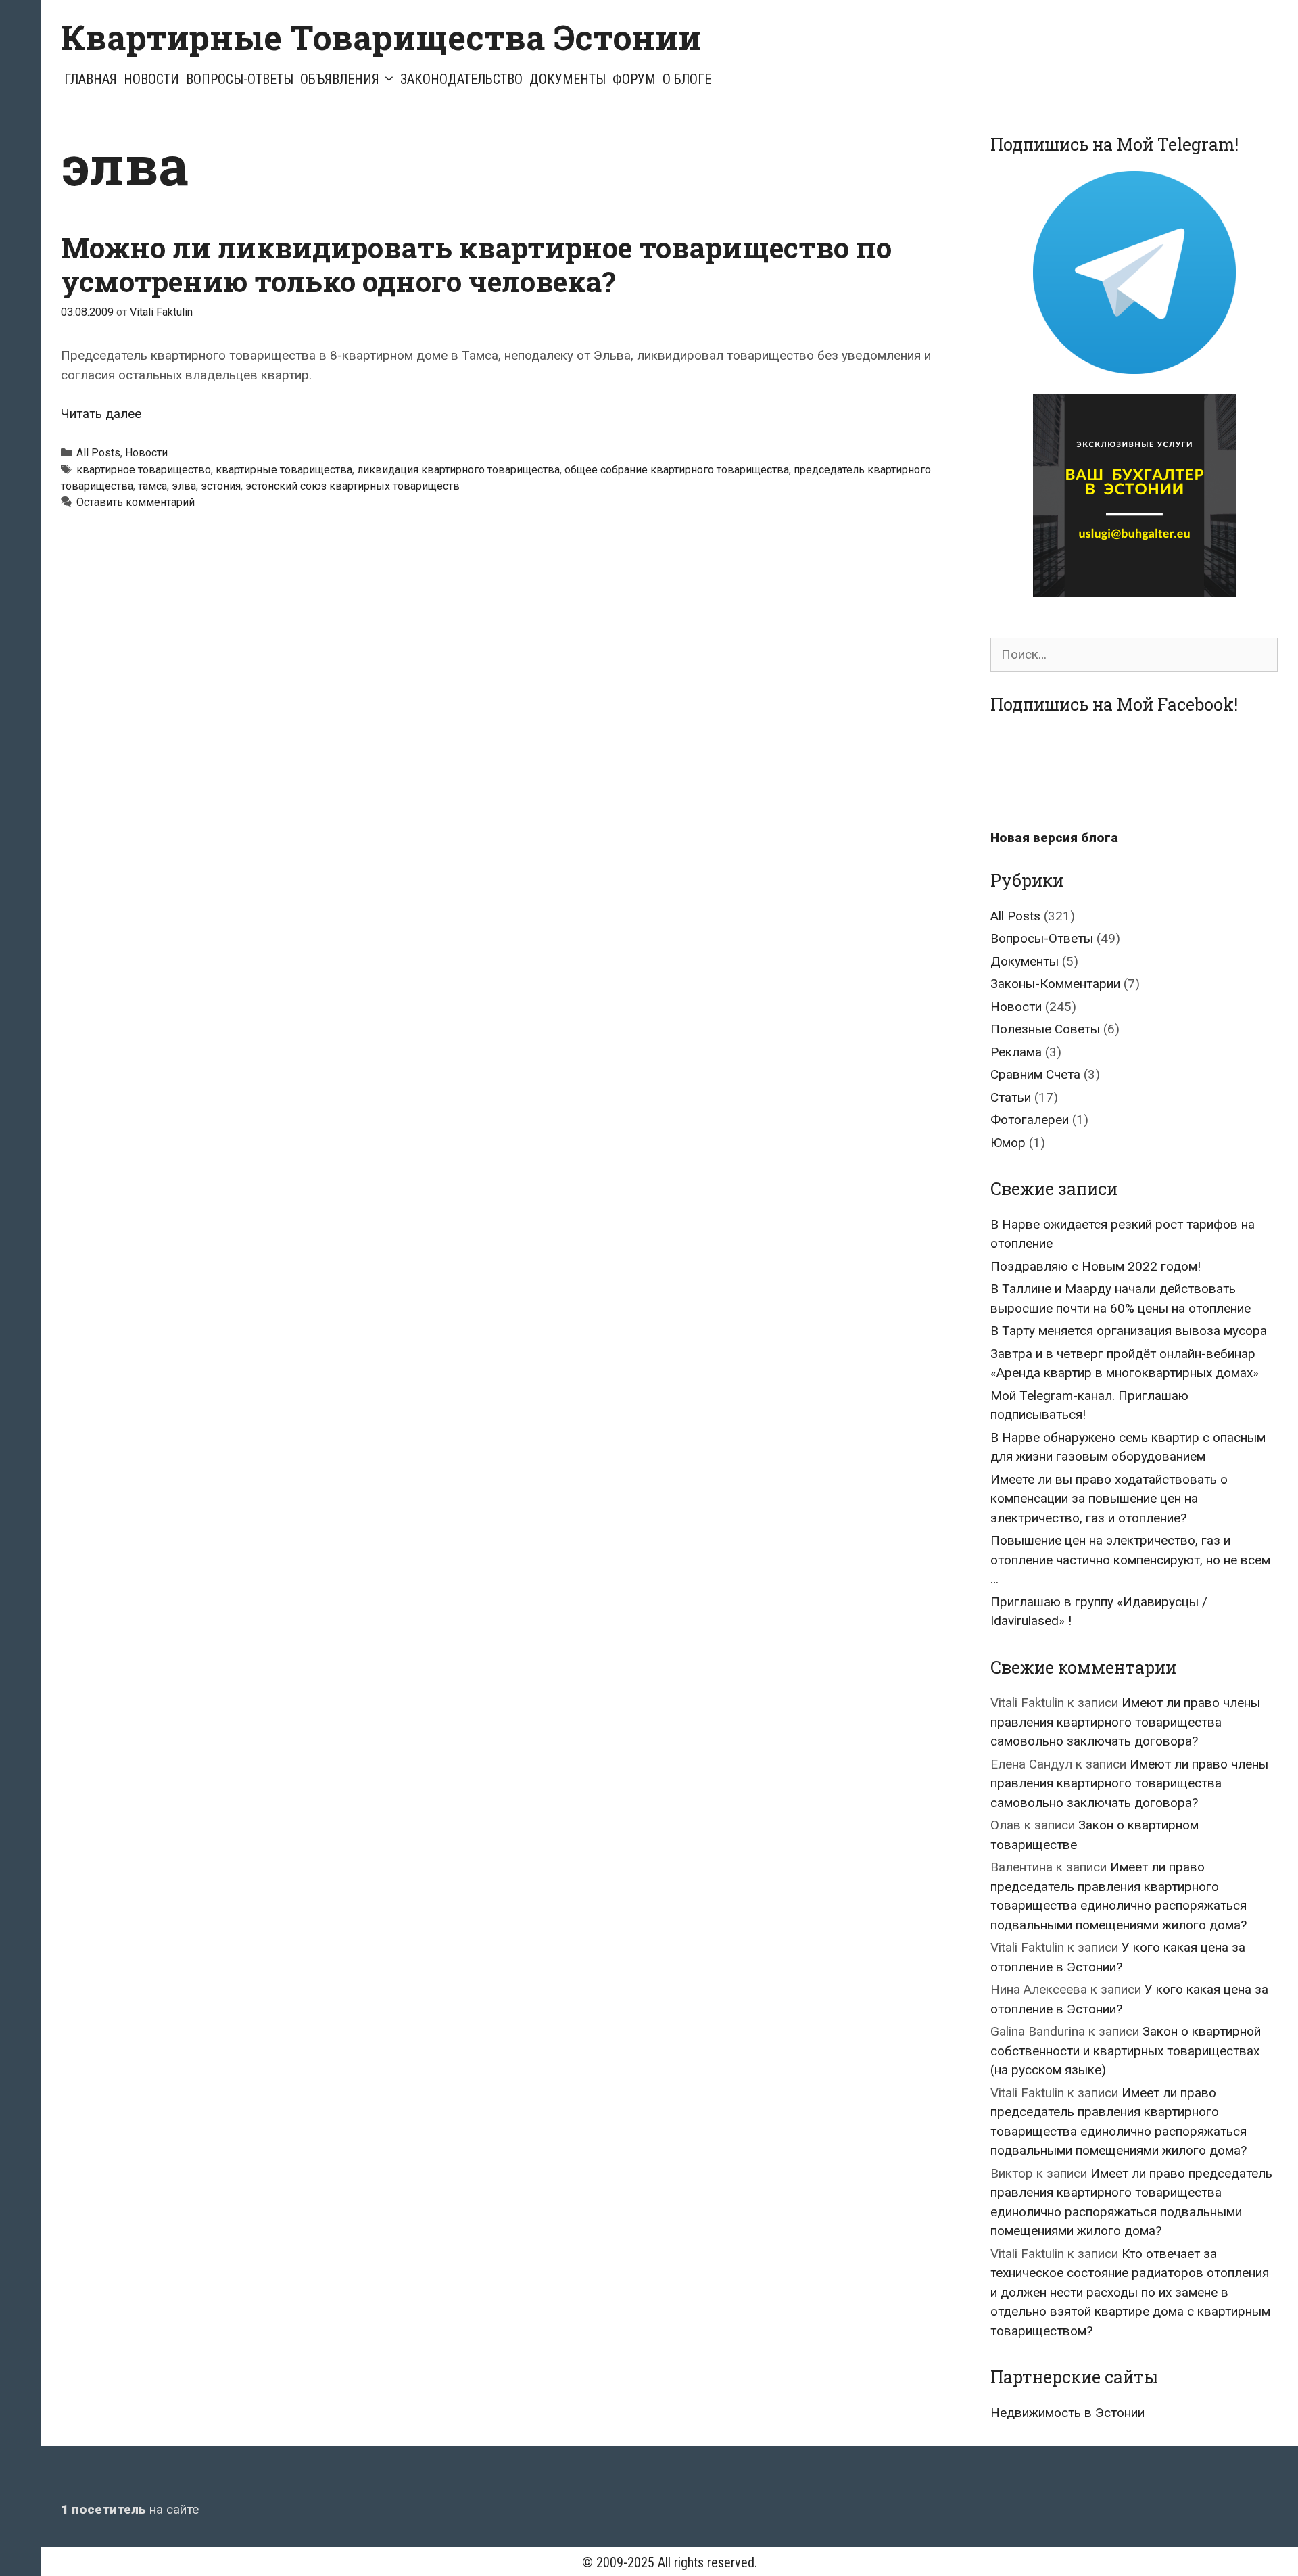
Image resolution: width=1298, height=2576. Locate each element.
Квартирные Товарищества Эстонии (381, 37)
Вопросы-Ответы (240, 79)
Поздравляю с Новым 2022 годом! (1096, 1266)
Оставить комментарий (136, 502)
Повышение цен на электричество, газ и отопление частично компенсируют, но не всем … (1130, 1560)
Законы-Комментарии (1055, 984)
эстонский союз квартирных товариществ (353, 486)
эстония (221, 486)
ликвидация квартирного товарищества (458, 470)
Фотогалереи (1030, 1120)
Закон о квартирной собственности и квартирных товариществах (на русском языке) (1126, 2051)
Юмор (1008, 1143)
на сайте (130, 2509)
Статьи (1011, 1097)
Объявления (340, 79)
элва (184, 486)
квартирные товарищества (284, 470)
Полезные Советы (1045, 1029)
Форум (634, 79)
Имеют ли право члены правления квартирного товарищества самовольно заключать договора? (1125, 1722)
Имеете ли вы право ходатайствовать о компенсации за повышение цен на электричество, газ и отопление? (1109, 1499)
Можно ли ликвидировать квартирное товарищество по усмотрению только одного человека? (476, 264)
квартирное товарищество (144, 470)
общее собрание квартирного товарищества (677, 470)
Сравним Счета (1035, 1074)
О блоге (687, 79)
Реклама (1016, 1052)
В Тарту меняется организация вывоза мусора (1129, 1331)
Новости (151, 79)
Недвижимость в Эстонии (1067, 2413)
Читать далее (101, 414)
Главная (91, 79)
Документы (568, 79)
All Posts (98, 453)
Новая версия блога (1054, 838)
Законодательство (461, 79)
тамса (152, 486)
